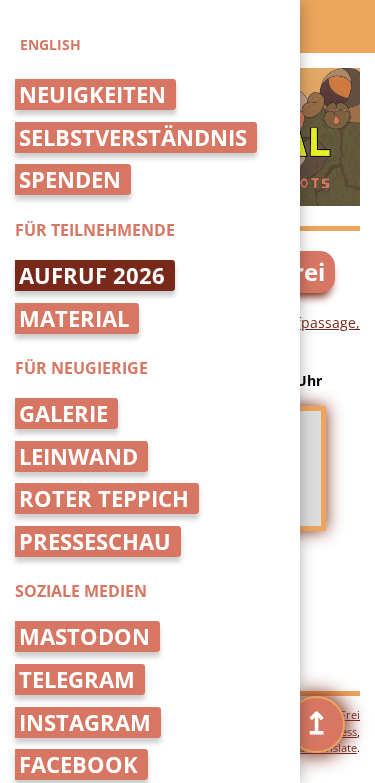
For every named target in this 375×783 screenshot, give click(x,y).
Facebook (78, 764)
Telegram (77, 679)
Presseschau (95, 541)
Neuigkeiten (92, 94)
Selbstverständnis (133, 137)
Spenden (70, 179)
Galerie (63, 413)
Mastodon (84, 636)
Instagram (85, 722)
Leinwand (78, 456)
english (50, 44)
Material (74, 318)
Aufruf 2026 (92, 275)
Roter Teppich (104, 498)
